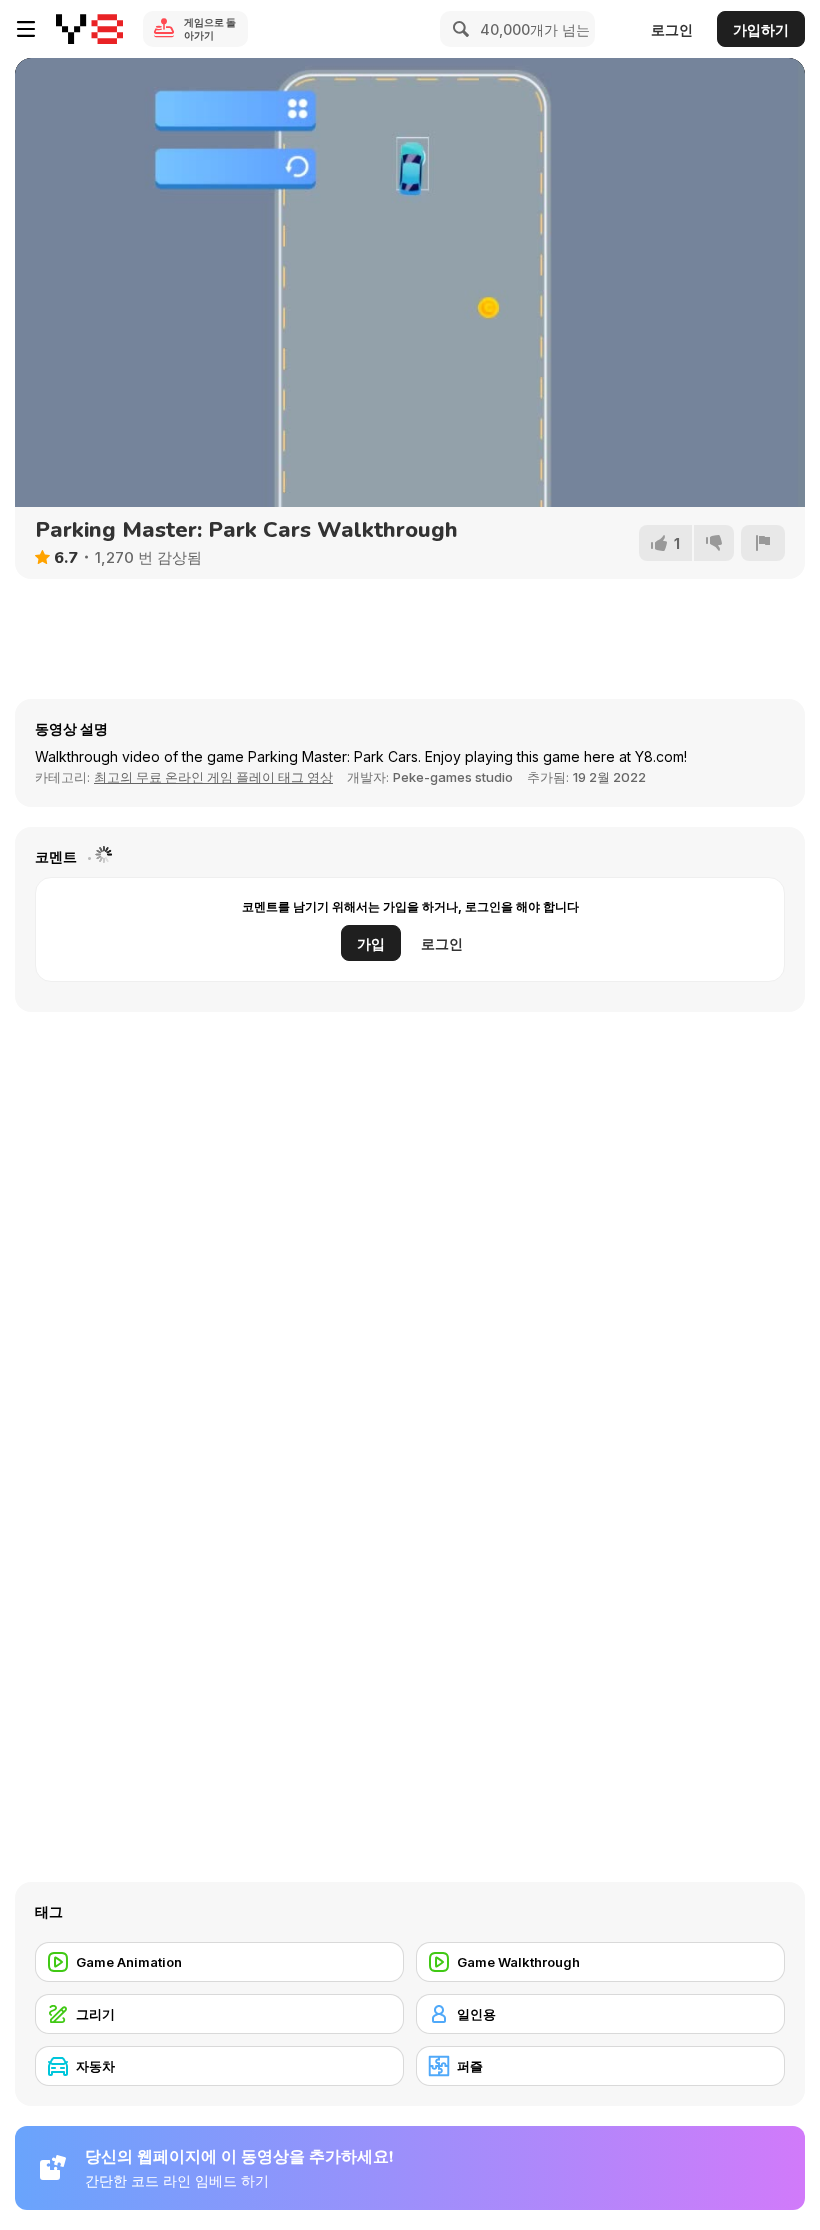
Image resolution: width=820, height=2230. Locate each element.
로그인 (672, 29)
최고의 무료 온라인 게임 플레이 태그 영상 (213, 777)
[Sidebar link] (26, 29)
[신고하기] (763, 543)
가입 (371, 943)
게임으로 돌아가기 (210, 28)
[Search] (458, 29)
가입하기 (761, 29)
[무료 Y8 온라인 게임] (89, 29)
